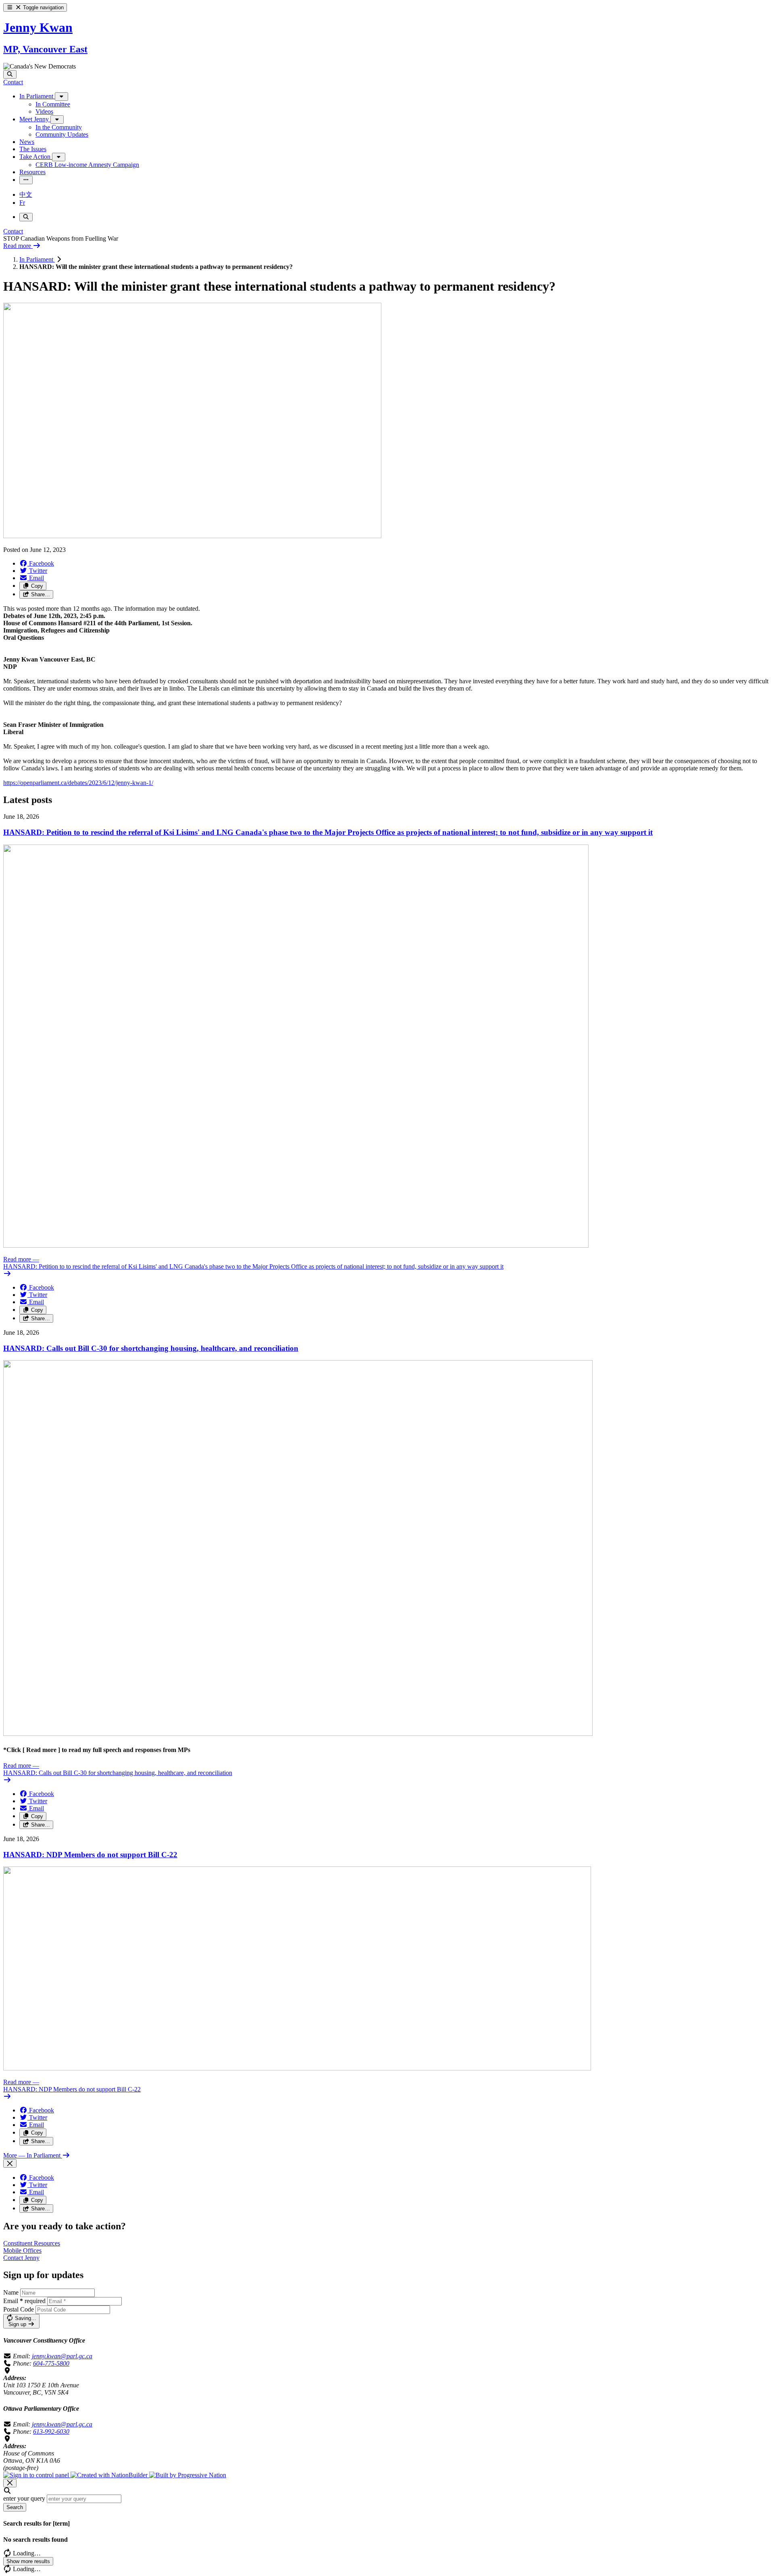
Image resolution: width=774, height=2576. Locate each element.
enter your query (24, 2498)
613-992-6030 (51, 2431)
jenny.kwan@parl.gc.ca (62, 2356)
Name (11, 2292)
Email (24, 2301)
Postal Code (19, 2309)
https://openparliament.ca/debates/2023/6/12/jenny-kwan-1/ (78, 783)
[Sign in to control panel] (37, 2475)
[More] (61, 97)
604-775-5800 (51, 2363)
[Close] (10, 2163)
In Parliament (37, 259)
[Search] (10, 74)
